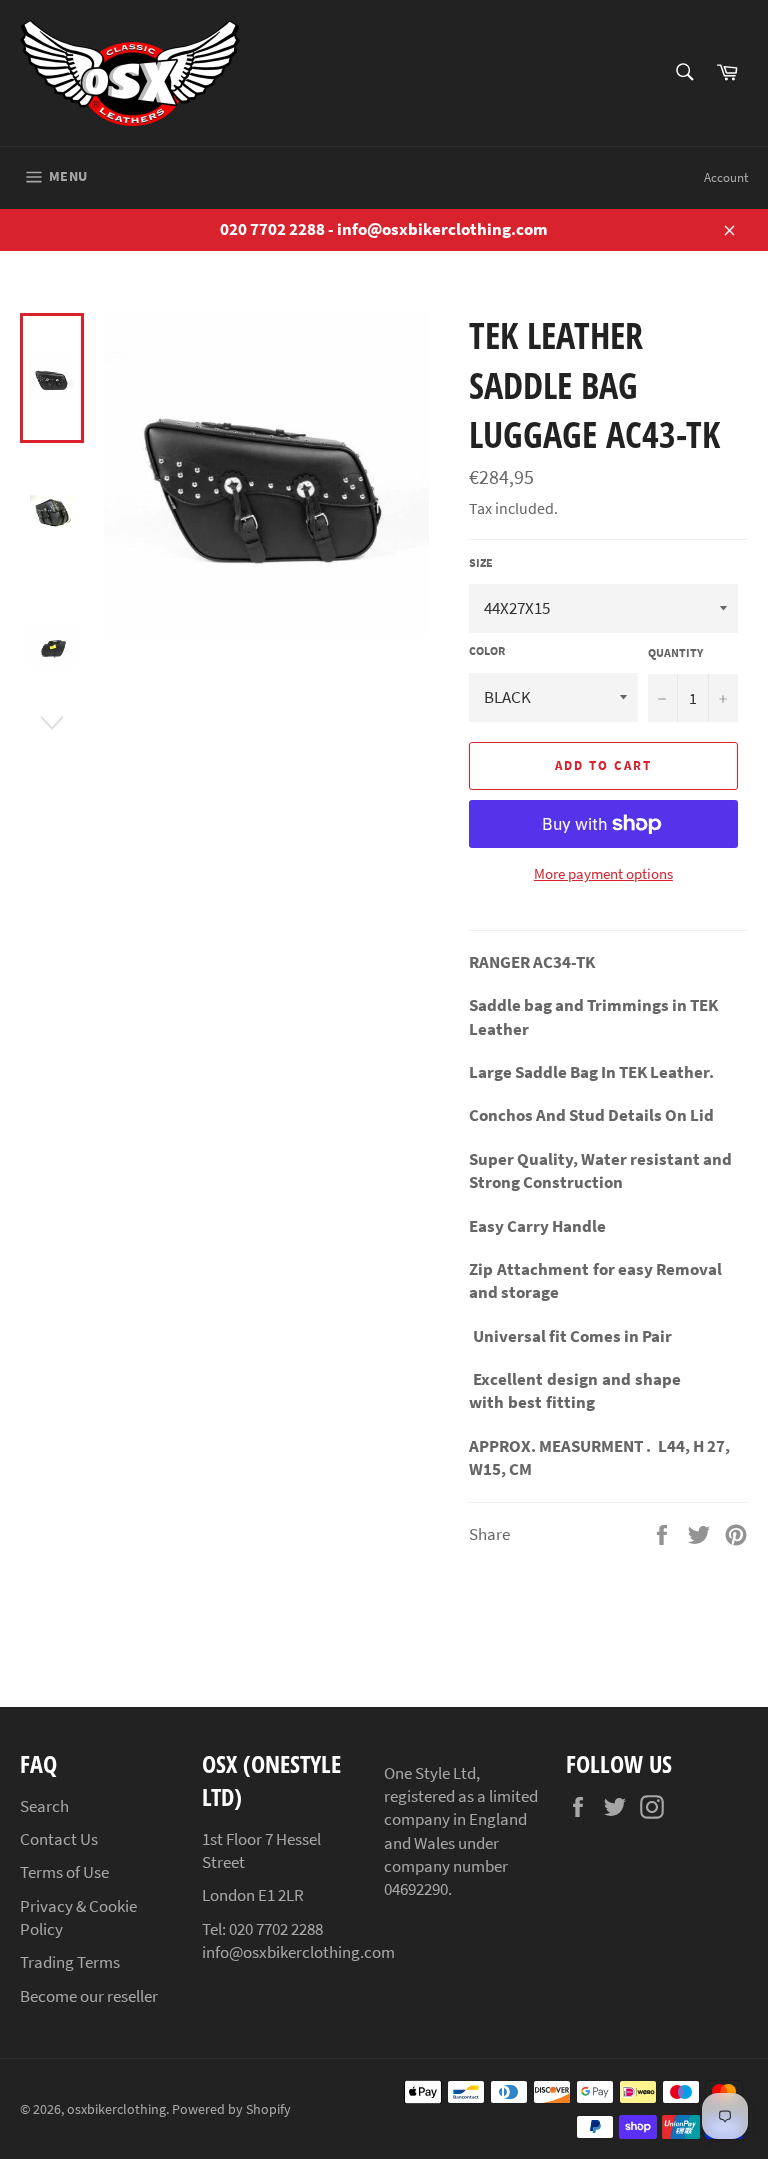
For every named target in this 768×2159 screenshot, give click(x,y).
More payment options (603, 873)
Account (726, 177)
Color (487, 650)
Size (481, 562)
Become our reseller (89, 1996)
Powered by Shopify (231, 2109)
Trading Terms (70, 1962)
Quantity (675, 652)
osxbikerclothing (116, 2109)
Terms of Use (64, 1872)
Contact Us (59, 1839)
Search (44, 1806)
